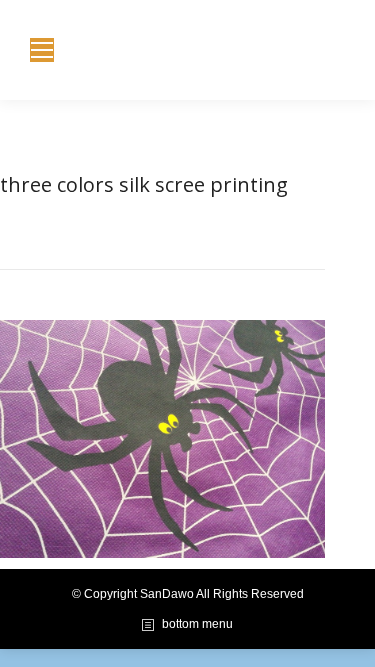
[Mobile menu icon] (42, 50)
